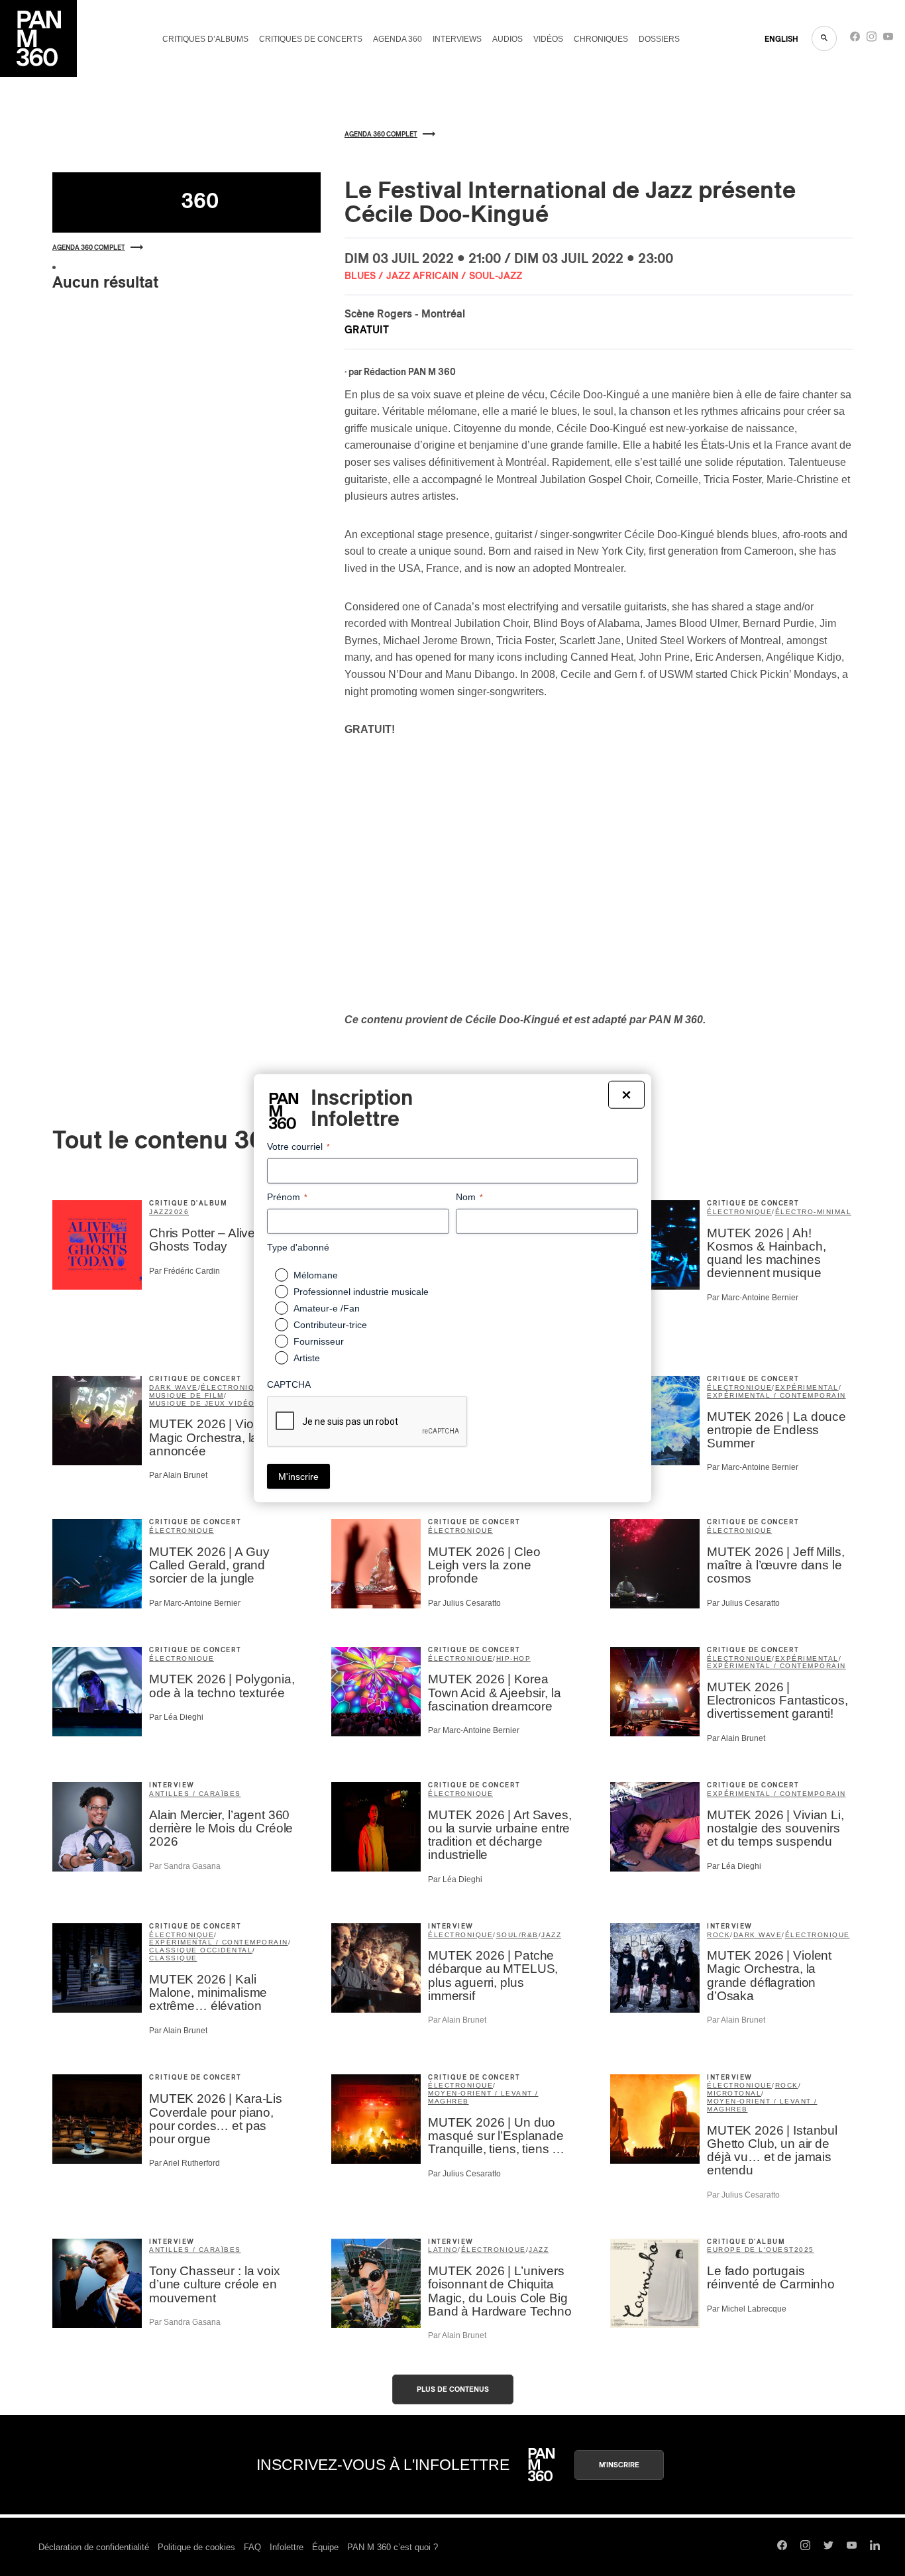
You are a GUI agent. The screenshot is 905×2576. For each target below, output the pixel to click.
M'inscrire (619, 2465)
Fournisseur (319, 1341)
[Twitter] (828, 2547)
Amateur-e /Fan (327, 1308)
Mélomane (316, 1275)
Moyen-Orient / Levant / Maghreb (483, 2097)
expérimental (807, 1387)
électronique (739, 1212)
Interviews (457, 39)
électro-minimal (814, 1212)
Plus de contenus (453, 2389)
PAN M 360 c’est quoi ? (393, 2547)
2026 (179, 1212)
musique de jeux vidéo (202, 1403)
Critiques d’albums (205, 39)
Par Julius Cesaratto (464, 1603)
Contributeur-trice (330, 1325)
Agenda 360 (398, 39)
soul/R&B (517, 1935)
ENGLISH (781, 39)
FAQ (252, 2547)
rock (719, 1935)
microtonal (734, 2093)
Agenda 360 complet (89, 248)
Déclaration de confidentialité (94, 2547)
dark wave (174, 1387)
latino (443, 2250)
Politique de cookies (196, 2547)
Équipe (325, 2547)
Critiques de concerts (311, 39)
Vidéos (548, 39)
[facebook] (855, 39)
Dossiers (659, 39)
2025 (804, 2250)
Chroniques (601, 39)
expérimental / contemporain (776, 1395)
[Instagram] (872, 39)
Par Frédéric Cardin (185, 1271)
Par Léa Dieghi (176, 1717)
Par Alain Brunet (178, 1475)
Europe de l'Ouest (751, 2250)
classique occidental (201, 1950)
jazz (159, 1212)
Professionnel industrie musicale (361, 1292)
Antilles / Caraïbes (195, 1794)
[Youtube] (888, 39)
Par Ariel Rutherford (185, 2163)
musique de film (186, 1395)
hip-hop (514, 1658)
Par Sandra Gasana (185, 1866)
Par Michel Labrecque (747, 2309)
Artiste (307, 1358)
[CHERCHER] (824, 38)
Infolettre (287, 2547)
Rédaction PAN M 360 (410, 372)
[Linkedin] (875, 2547)
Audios (507, 39)
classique (173, 1958)
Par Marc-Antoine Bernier (753, 1298)
